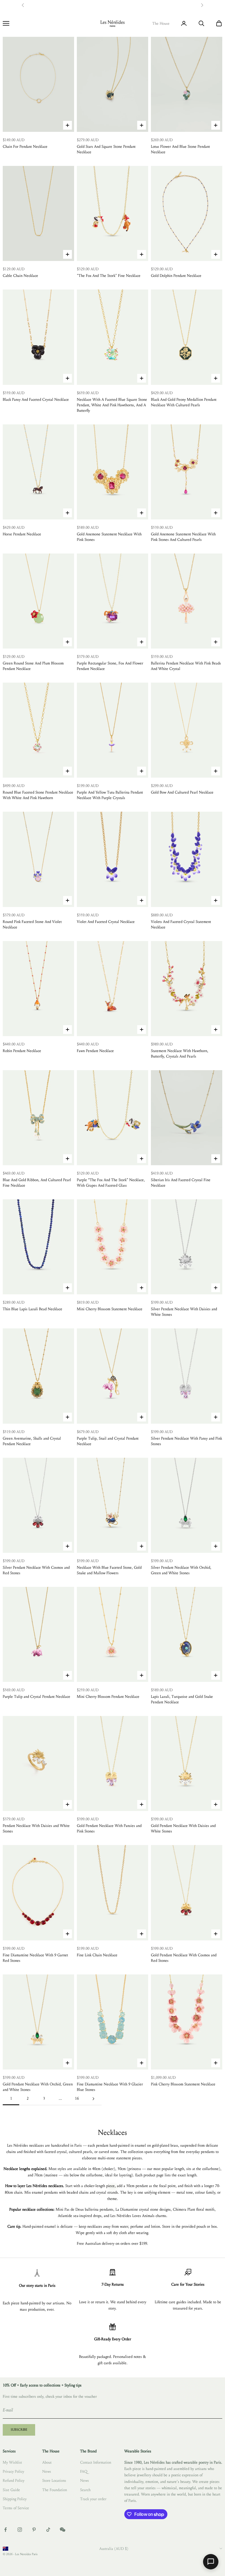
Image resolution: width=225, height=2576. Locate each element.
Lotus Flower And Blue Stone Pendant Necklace (180, 149)
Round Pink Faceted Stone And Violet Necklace (32, 924)
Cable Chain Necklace (20, 276)
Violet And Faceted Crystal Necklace (106, 922)
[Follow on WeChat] (63, 2530)
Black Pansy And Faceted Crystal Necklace (36, 400)
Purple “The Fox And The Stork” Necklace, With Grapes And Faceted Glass (111, 1183)
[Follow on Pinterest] (34, 2530)
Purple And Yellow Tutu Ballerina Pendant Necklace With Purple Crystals (110, 795)
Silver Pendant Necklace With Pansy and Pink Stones (186, 1441)
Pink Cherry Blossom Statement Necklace (183, 2084)
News (47, 2471)
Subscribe (19, 2430)
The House (161, 23)
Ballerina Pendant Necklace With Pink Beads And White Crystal (186, 666)
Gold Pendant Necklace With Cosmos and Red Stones (184, 1958)
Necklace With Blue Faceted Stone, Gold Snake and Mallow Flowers (109, 1570)
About (47, 2462)
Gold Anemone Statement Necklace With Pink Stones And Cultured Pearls (183, 537)
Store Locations (54, 2481)
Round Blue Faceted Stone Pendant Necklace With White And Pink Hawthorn (38, 795)
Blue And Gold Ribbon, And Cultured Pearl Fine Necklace (37, 1183)
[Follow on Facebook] (5, 2530)
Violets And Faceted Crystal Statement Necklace (181, 924)
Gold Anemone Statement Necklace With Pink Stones (109, 537)
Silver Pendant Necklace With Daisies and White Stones (184, 1312)
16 (77, 2098)
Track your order (93, 2499)
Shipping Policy (15, 2499)
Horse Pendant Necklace (22, 534)
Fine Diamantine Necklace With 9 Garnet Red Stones (35, 1958)
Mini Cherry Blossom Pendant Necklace (108, 1697)
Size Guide (11, 2490)
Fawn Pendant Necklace (95, 1051)
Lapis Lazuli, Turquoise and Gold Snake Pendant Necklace (182, 1699)
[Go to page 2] (93, 2099)
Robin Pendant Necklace (22, 1051)
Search (85, 2490)
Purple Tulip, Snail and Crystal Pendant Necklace (108, 1441)
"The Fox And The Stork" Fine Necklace (109, 276)
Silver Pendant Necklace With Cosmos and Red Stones (36, 1570)
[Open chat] (211, 2562)
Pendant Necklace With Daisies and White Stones (36, 1828)
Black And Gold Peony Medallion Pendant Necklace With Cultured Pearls (184, 402)
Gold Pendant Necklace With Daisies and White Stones (183, 1828)
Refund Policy (14, 2481)
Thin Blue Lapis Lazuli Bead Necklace (33, 1309)
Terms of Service (16, 2508)
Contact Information (96, 2462)
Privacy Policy (13, 2471)
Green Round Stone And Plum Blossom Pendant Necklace (33, 666)
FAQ (84, 2471)
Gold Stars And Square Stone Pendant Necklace (106, 149)
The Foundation (55, 2490)
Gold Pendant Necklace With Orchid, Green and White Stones (38, 2087)
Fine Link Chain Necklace (97, 1955)
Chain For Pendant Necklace (25, 147)
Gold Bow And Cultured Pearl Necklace (182, 792)
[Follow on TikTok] (48, 2530)
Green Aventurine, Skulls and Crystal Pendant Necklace (32, 1441)
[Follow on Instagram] (20, 2530)
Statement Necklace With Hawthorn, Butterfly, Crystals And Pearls (180, 1054)
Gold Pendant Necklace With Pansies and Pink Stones (109, 1828)
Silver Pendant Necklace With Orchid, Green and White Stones (181, 1570)
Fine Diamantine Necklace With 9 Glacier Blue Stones (110, 2087)
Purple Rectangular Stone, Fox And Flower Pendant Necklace (110, 666)
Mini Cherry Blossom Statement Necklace (110, 1309)
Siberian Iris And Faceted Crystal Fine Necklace (181, 1183)
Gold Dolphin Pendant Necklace (176, 276)
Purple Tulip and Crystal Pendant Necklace (36, 1697)
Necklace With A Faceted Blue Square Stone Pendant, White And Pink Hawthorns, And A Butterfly (112, 405)
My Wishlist (12, 2462)
